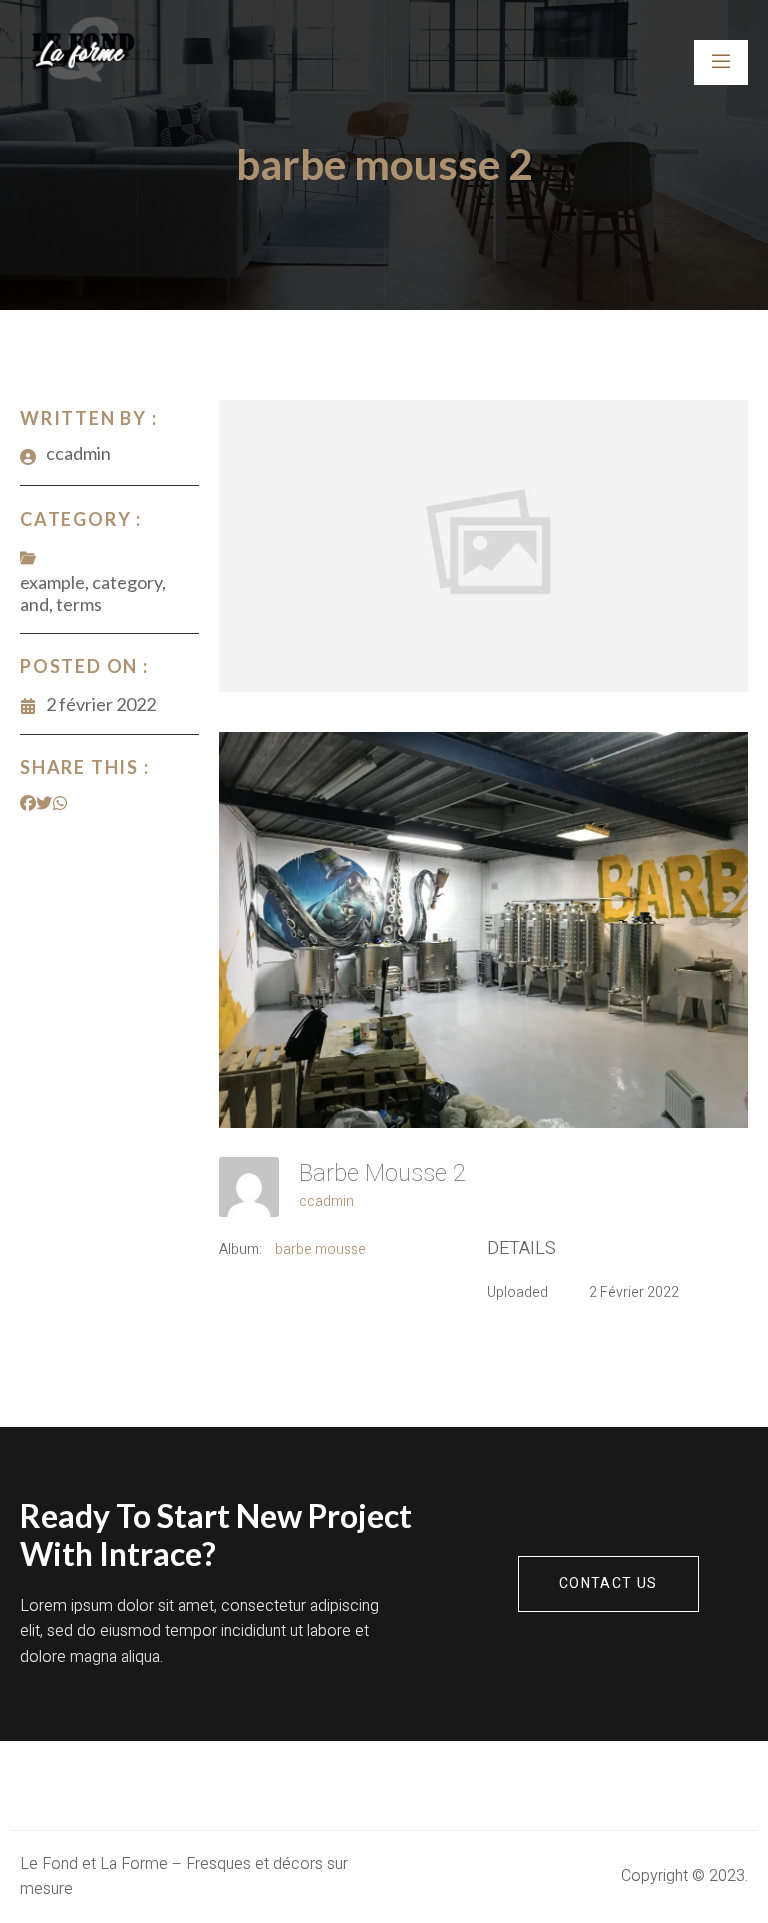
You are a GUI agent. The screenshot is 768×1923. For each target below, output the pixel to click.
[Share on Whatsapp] (60, 803)
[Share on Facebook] (28, 803)
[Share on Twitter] (44, 803)
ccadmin (326, 1201)
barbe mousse (320, 1249)
